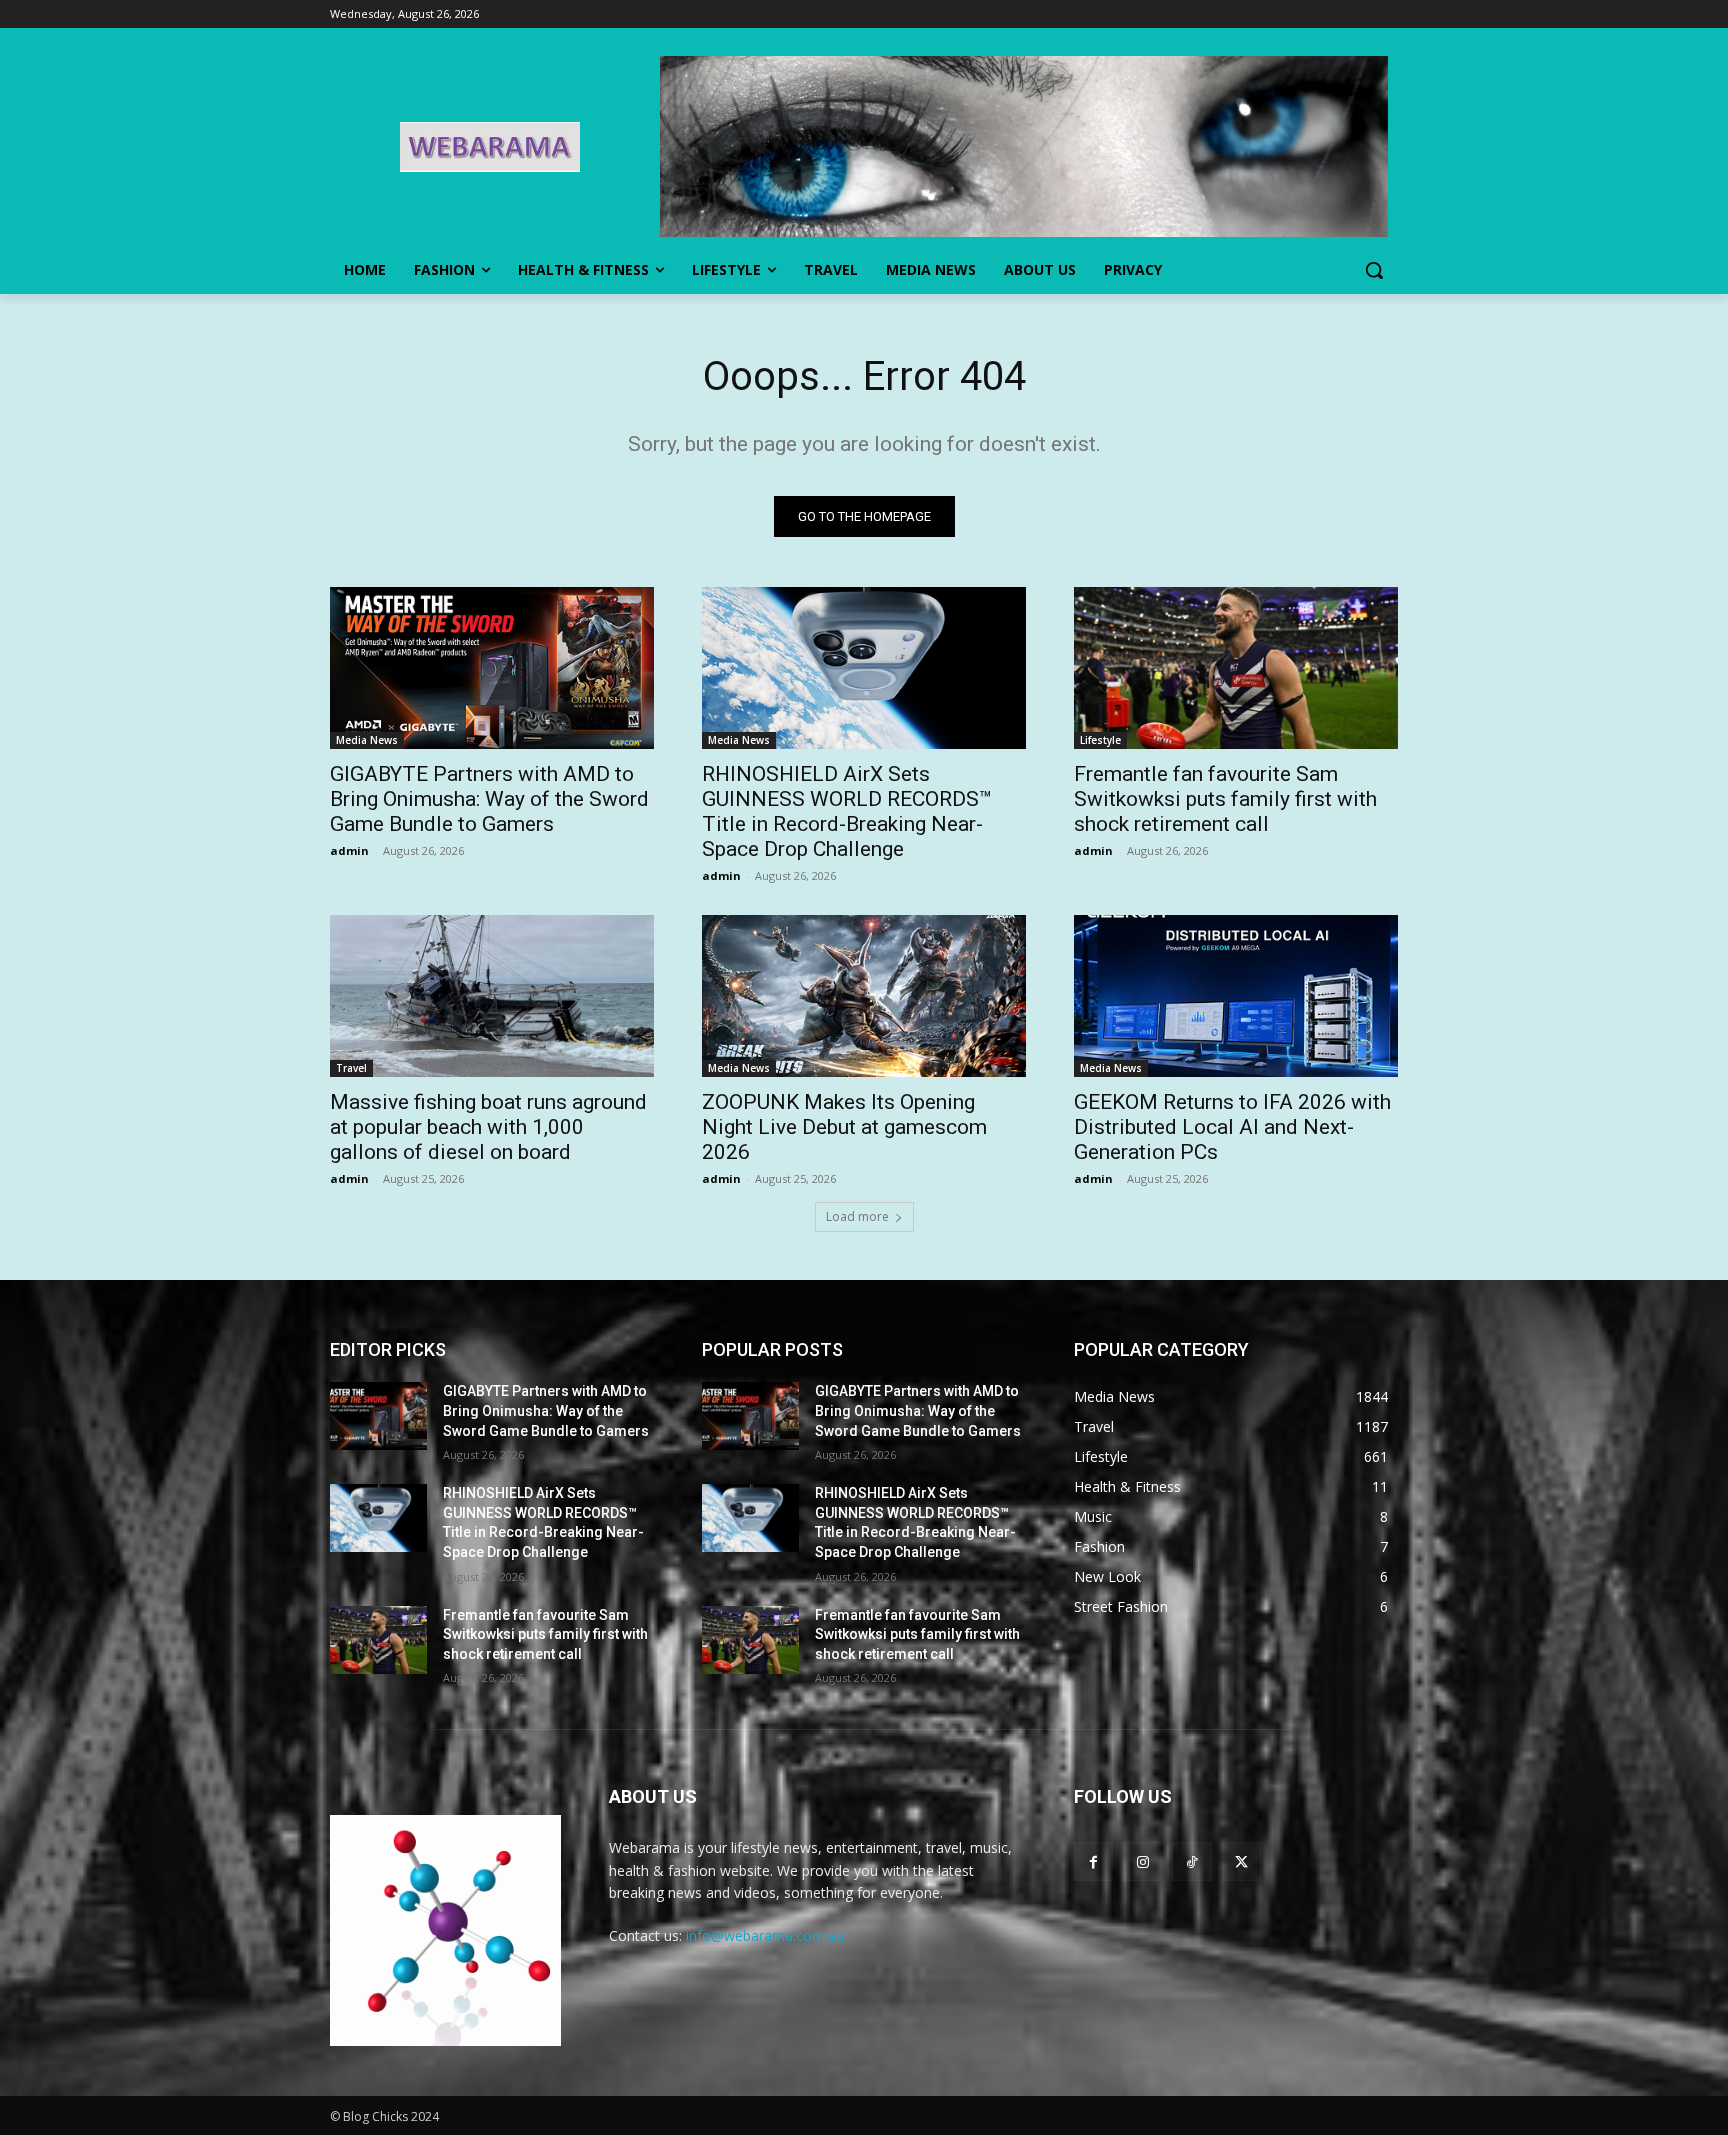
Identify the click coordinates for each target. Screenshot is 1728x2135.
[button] (1374, 270)
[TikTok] (1191, 1861)
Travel (351, 1068)
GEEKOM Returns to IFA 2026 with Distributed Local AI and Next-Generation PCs (1232, 1127)
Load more (857, 1216)
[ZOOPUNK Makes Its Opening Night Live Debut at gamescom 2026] (864, 996)
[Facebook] (1093, 1861)
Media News (367, 740)
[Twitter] (1241, 1861)
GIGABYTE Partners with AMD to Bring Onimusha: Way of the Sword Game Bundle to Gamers (489, 799)
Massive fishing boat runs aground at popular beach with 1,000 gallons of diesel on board (488, 1127)
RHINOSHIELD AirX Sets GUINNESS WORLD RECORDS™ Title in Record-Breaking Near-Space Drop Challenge (847, 811)
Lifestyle (1100, 740)
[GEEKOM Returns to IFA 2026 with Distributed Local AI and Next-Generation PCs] (1236, 996)
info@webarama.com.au (765, 1935)
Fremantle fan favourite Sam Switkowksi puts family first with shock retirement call (1225, 799)
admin (349, 850)
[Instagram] (1142, 1861)
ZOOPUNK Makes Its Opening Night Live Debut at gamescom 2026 (844, 1127)
